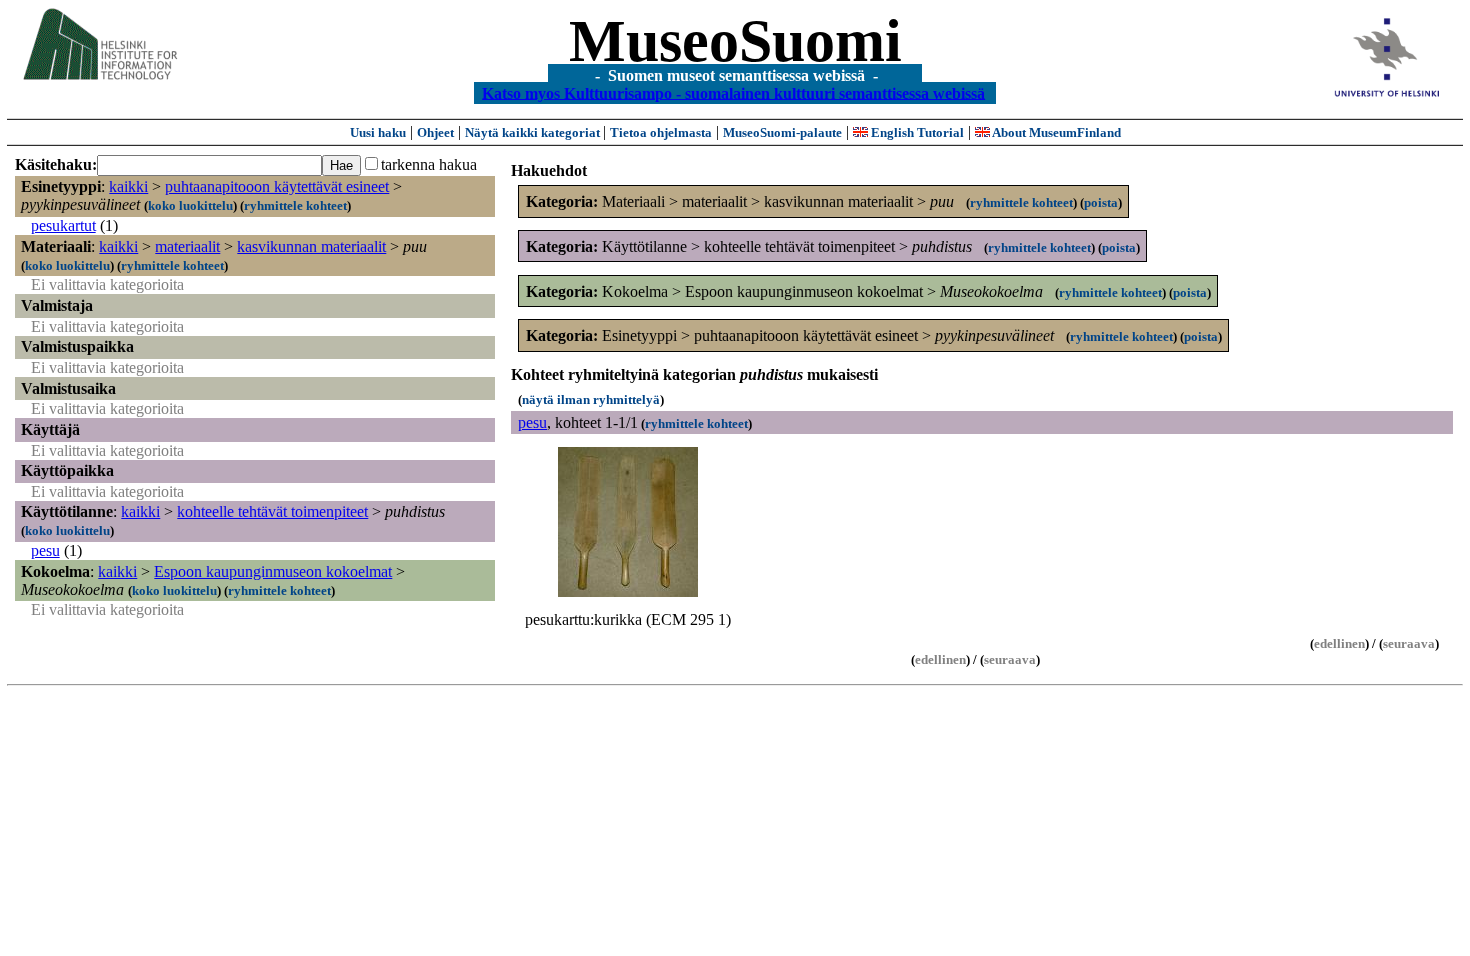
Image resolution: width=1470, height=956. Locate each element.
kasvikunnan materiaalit (311, 246)
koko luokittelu (190, 205)
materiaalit (187, 246)
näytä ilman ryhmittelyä (591, 399)
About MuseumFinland (1055, 132)
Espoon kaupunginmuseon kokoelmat (273, 571)
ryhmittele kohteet (295, 205)
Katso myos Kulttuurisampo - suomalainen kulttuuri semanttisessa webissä (733, 92)
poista (1101, 202)
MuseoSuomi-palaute (782, 132)
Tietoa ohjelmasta (661, 132)
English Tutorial (916, 132)
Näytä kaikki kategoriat (534, 132)
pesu (45, 550)
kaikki (128, 186)
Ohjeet (435, 132)
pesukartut (63, 225)
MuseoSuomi (735, 41)
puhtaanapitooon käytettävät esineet (277, 186)
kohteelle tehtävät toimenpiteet (272, 511)
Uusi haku (378, 132)
